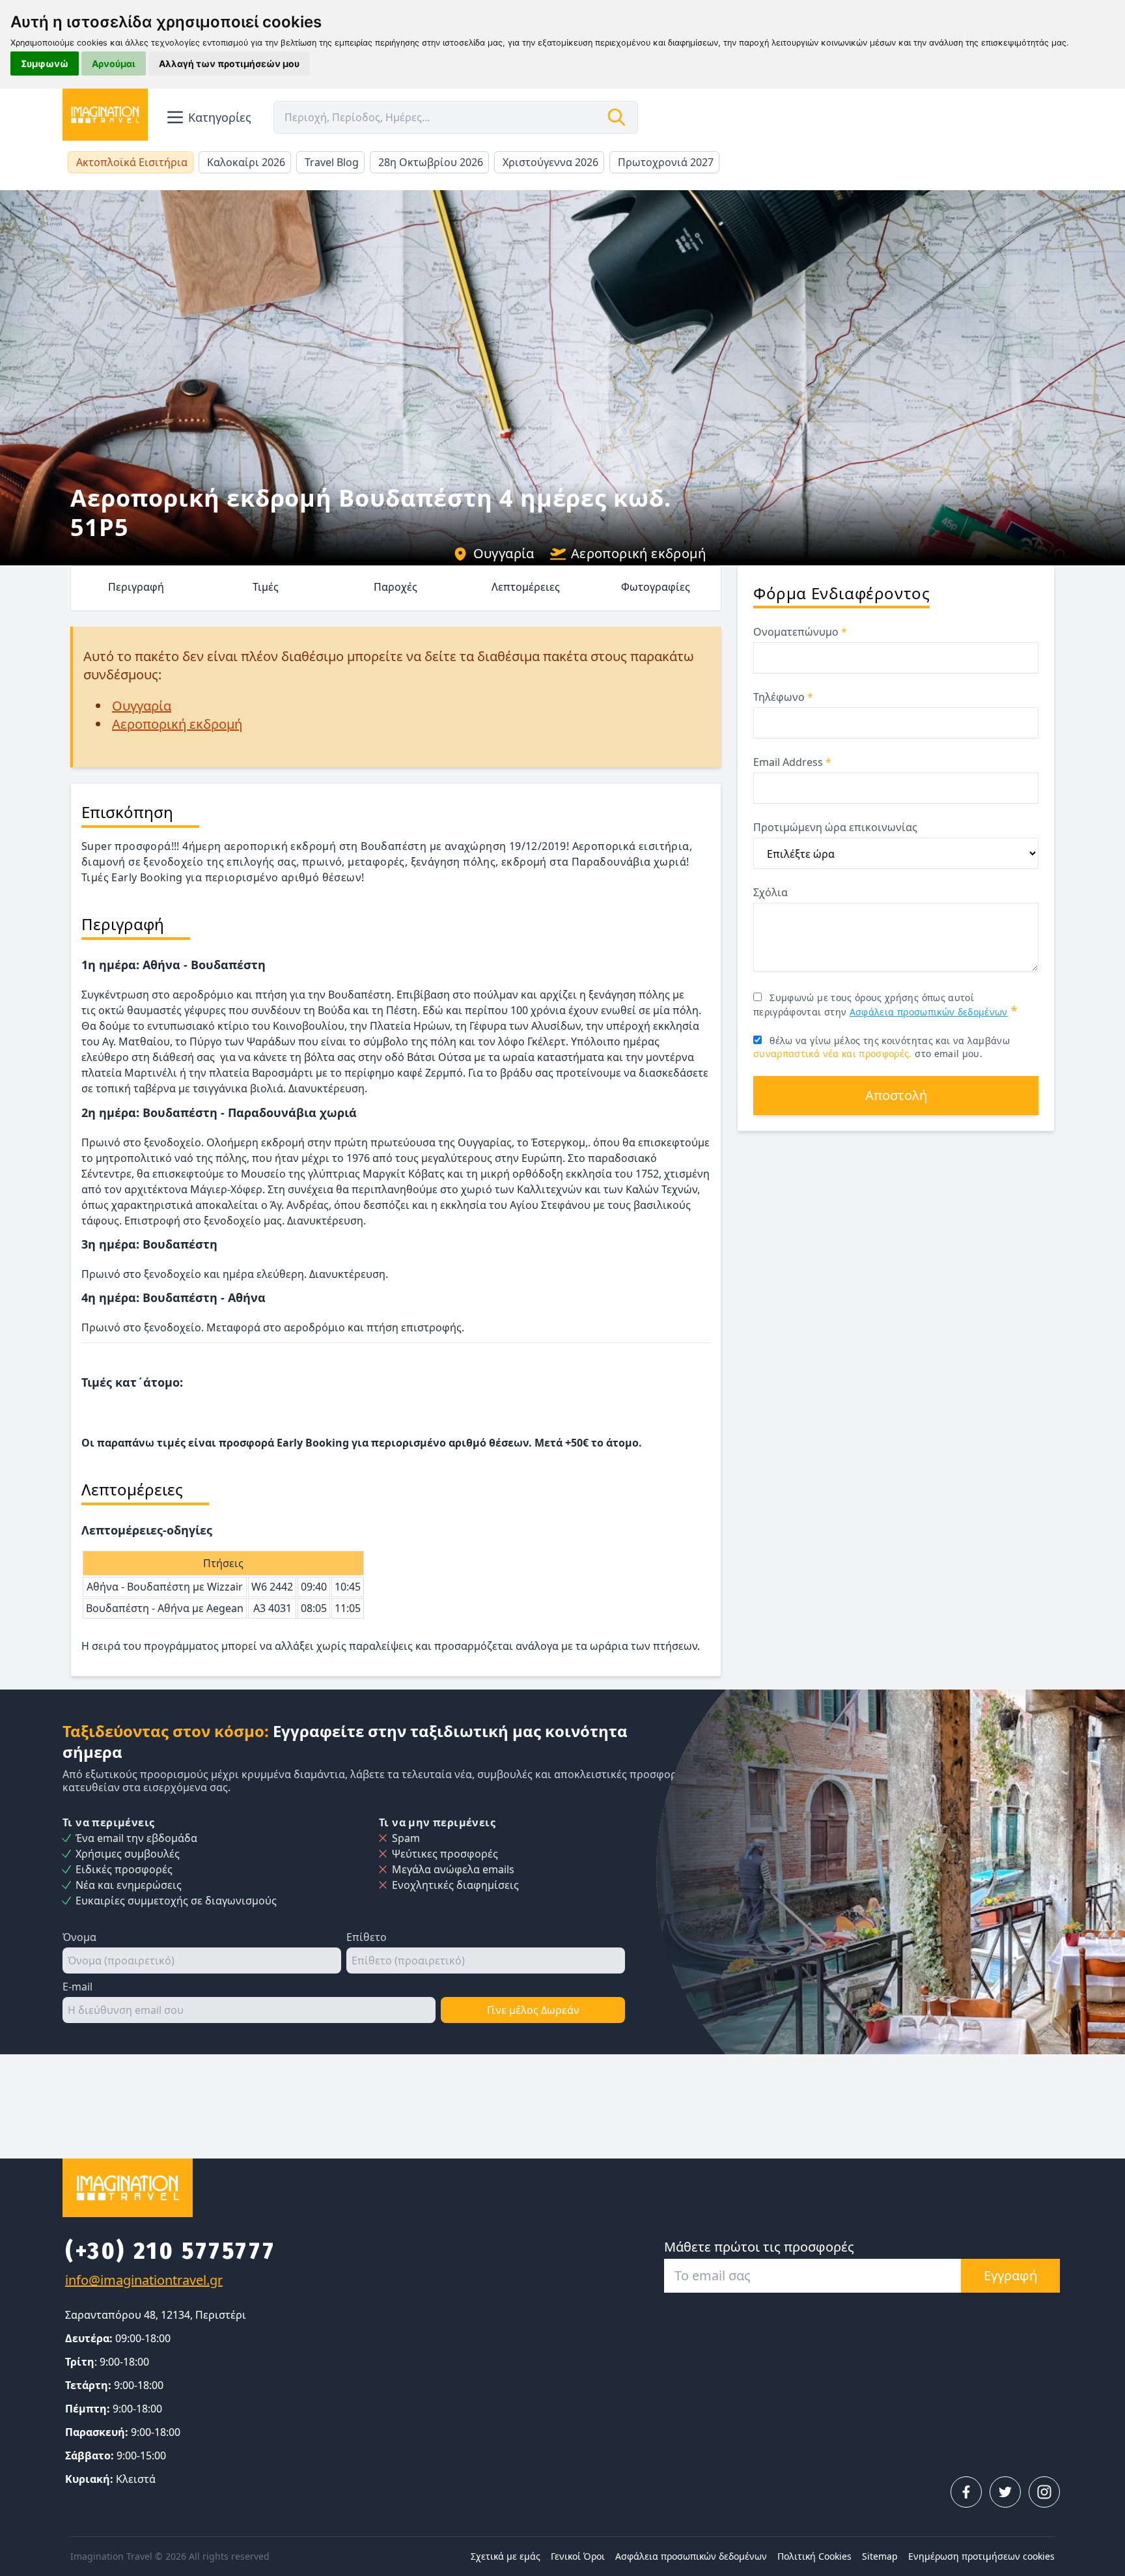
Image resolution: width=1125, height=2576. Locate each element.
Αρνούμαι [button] (114, 64)
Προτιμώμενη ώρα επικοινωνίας (835, 827)
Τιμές (266, 587)
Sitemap (880, 2556)
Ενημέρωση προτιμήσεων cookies (981, 2556)
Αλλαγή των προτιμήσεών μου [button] (229, 64)
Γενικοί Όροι (578, 2556)
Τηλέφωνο (783, 697)
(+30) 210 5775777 (170, 2251)
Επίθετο (367, 1937)
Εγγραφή (1010, 2275)
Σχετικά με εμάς (506, 2556)
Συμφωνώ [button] (45, 64)
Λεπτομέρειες (526, 587)
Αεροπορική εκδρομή (638, 553)
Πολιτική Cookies (814, 2556)
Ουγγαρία (504, 553)
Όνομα (79, 1937)
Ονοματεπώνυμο (800, 632)
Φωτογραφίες (656, 587)
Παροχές (396, 587)
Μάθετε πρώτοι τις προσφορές (759, 2247)
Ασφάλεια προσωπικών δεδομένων (929, 1012)
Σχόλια (771, 892)
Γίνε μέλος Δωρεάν (533, 2010)
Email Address (792, 762)
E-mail (77, 1987)
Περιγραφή (136, 587)
